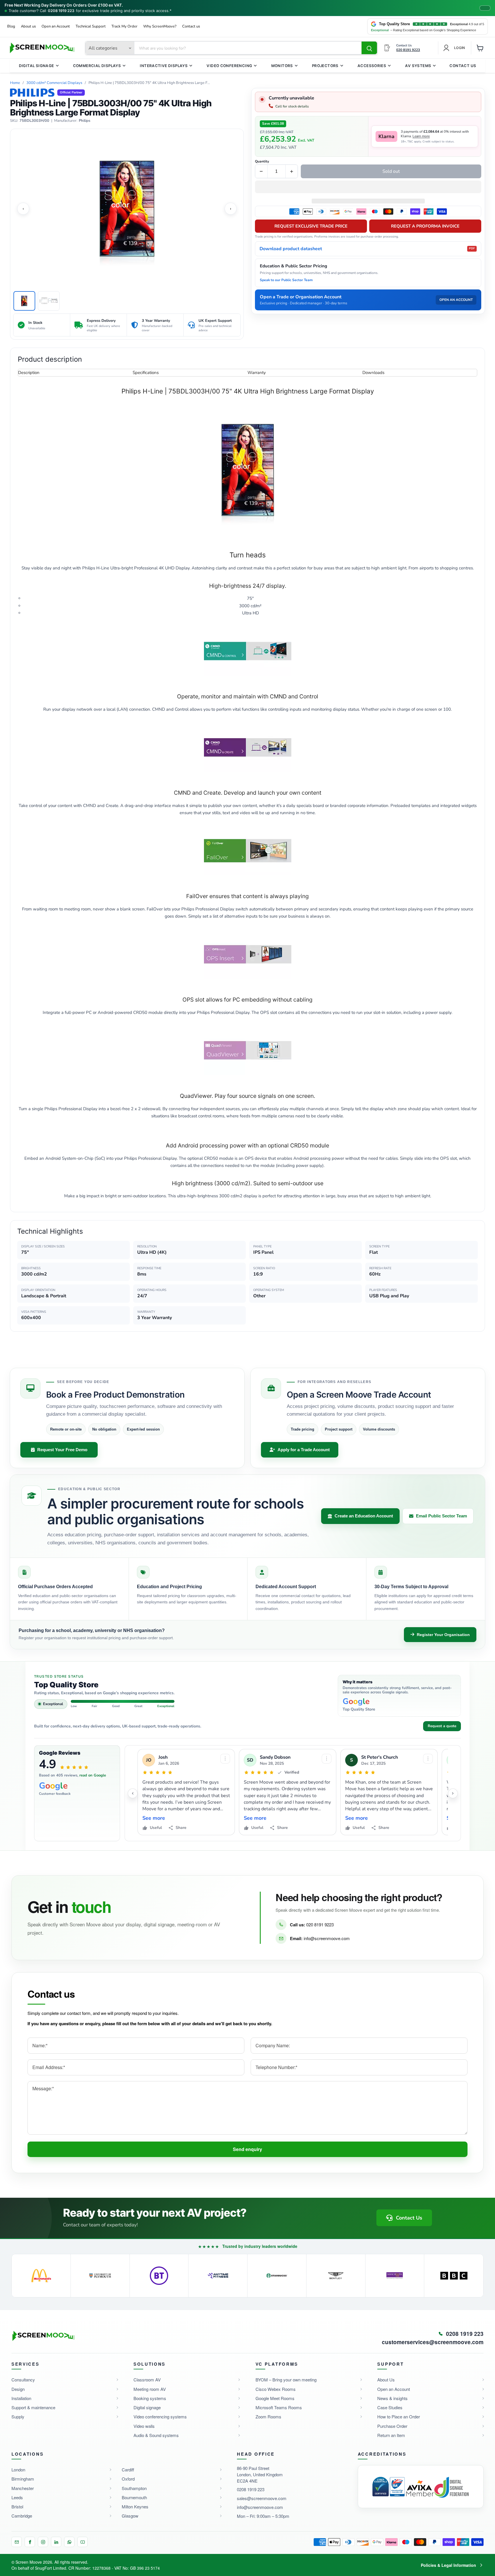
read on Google (93, 1775)
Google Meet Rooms (275, 2398)
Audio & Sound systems (156, 2435)
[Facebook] (30, 2542)
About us (28, 27)
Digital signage (147, 2407)
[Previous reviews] (133, 1793)
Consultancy (23, 2380)
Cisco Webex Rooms (276, 2389)
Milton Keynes (135, 2507)
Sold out (391, 171)
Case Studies (390, 2407)
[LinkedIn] (56, 2542)
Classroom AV (147, 2380)
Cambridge (22, 2516)
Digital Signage (37, 66)
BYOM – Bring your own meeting (286, 2380)
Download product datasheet (367, 249)
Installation (21, 2398)
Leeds (17, 2497)
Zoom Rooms (268, 2417)
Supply (18, 2417)
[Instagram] (43, 2542)
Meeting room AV (150, 2389)
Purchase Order (392, 2426)
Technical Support (91, 27)
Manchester (23, 2488)
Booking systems (150, 2398)
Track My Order (124, 27)
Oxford (128, 2479)
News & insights (392, 2398)
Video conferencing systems (160, 2417)
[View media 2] (49, 301)
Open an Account (56, 27)
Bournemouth (134, 2497)
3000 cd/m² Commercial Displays (54, 83)
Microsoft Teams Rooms (279, 2407)
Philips (85, 121)
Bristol (17, 2507)
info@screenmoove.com (327, 1938)
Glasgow (130, 2516)
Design (18, 2389)
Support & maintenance (33, 2407)
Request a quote (442, 1726)
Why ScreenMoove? (160, 27)
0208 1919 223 (61, 11)
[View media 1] (24, 301)
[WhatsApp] (69, 2542)
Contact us (191, 27)
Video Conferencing (229, 66)
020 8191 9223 (320, 1924)
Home (15, 83)
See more (154, 1818)
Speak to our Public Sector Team (286, 280)
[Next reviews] (453, 1793)
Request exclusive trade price (311, 226)
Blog (11, 27)
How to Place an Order (399, 2417)
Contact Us (463, 66)
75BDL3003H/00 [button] (34, 121)
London (18, 2470)
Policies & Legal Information (448, 2565)
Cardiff (128, 2470)
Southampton (134, 2488)
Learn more (421, 136)
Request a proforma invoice (425, 226)
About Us (386, 2380)
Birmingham (23, 2479)
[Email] (17, 2542)
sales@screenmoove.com (262, 2498)
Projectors (325, 66)
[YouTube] (82, 2542)
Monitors (282, 66)
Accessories (372, 66)
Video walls (144, 2426)
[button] (368, 187)
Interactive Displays (164, 66)
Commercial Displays (97, 66)
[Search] (369, 48)
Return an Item (391, 2435)
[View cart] (480, 48)
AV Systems (418, 66)
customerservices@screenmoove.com (433, 2342)
